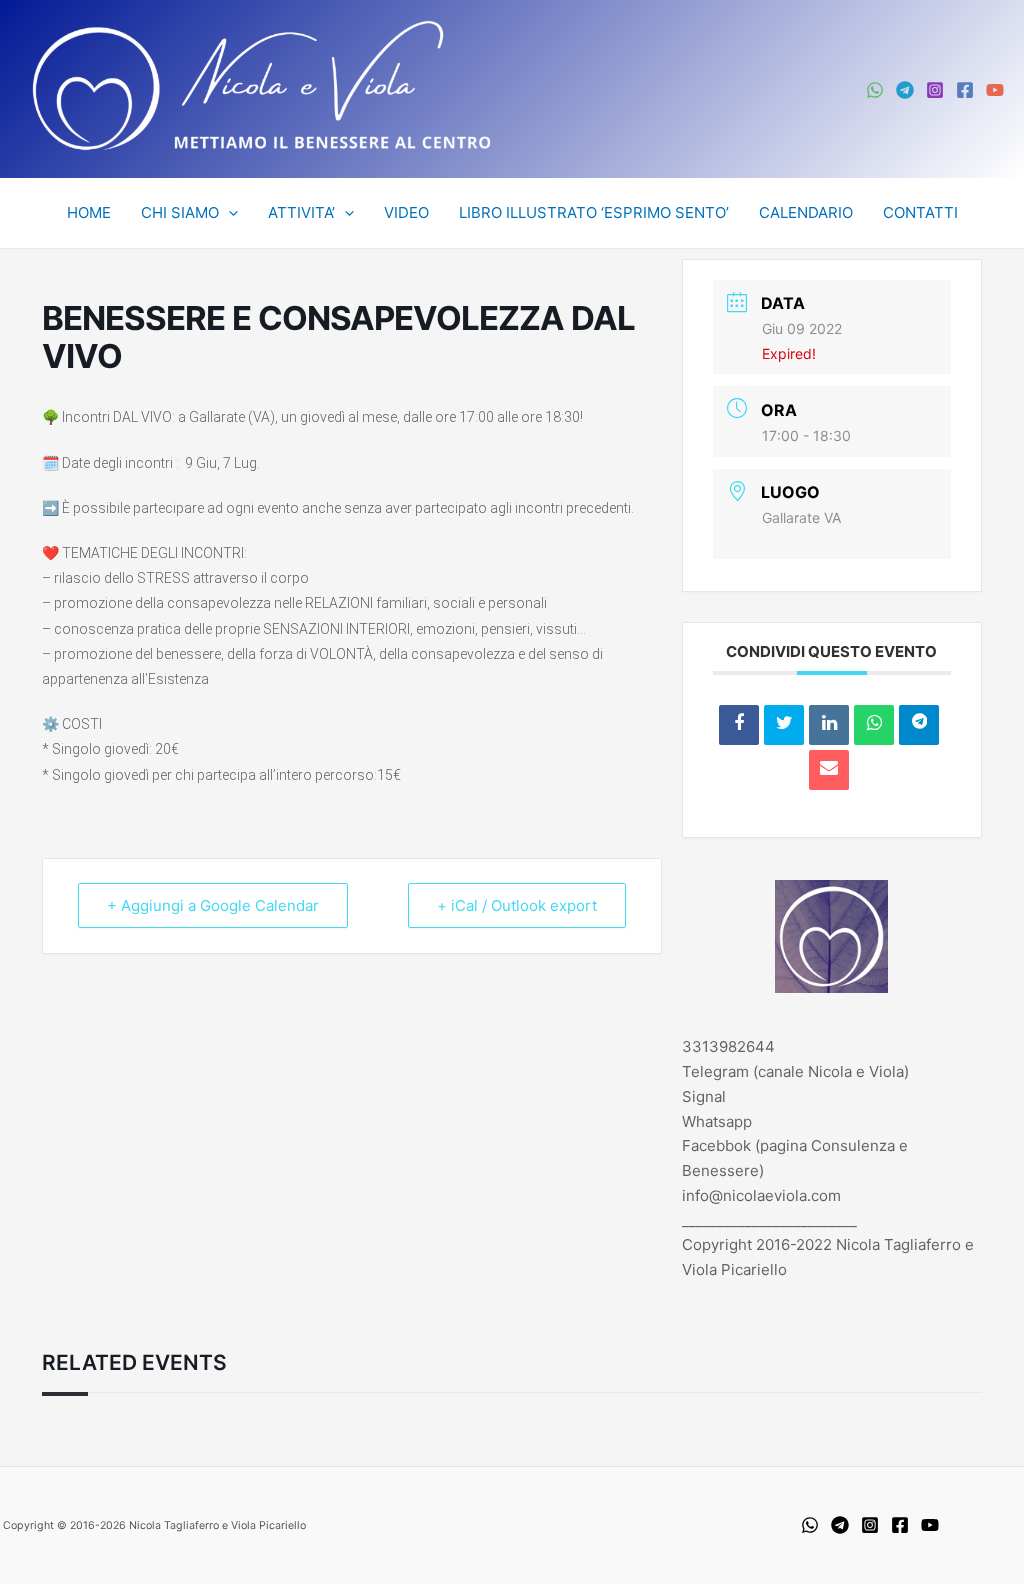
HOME (89, 212)
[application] (228, 213)
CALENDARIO (806, 212)
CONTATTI (920, 212)
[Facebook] (965, 90)
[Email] (829, 770)
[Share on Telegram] (919, 725)
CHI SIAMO (180, 212)
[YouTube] (995, 90)
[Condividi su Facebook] (739, 725)
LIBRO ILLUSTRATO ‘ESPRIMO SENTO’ (594, 212)
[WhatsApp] (875, 90)
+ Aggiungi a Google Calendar (213, 905)
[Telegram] (905, 90)
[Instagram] (935, 90)
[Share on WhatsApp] (874, 725)
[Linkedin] (829, 725)
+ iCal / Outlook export (517, 905)
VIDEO (406, 212)
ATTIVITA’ (301, 212)
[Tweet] (784, 725)
